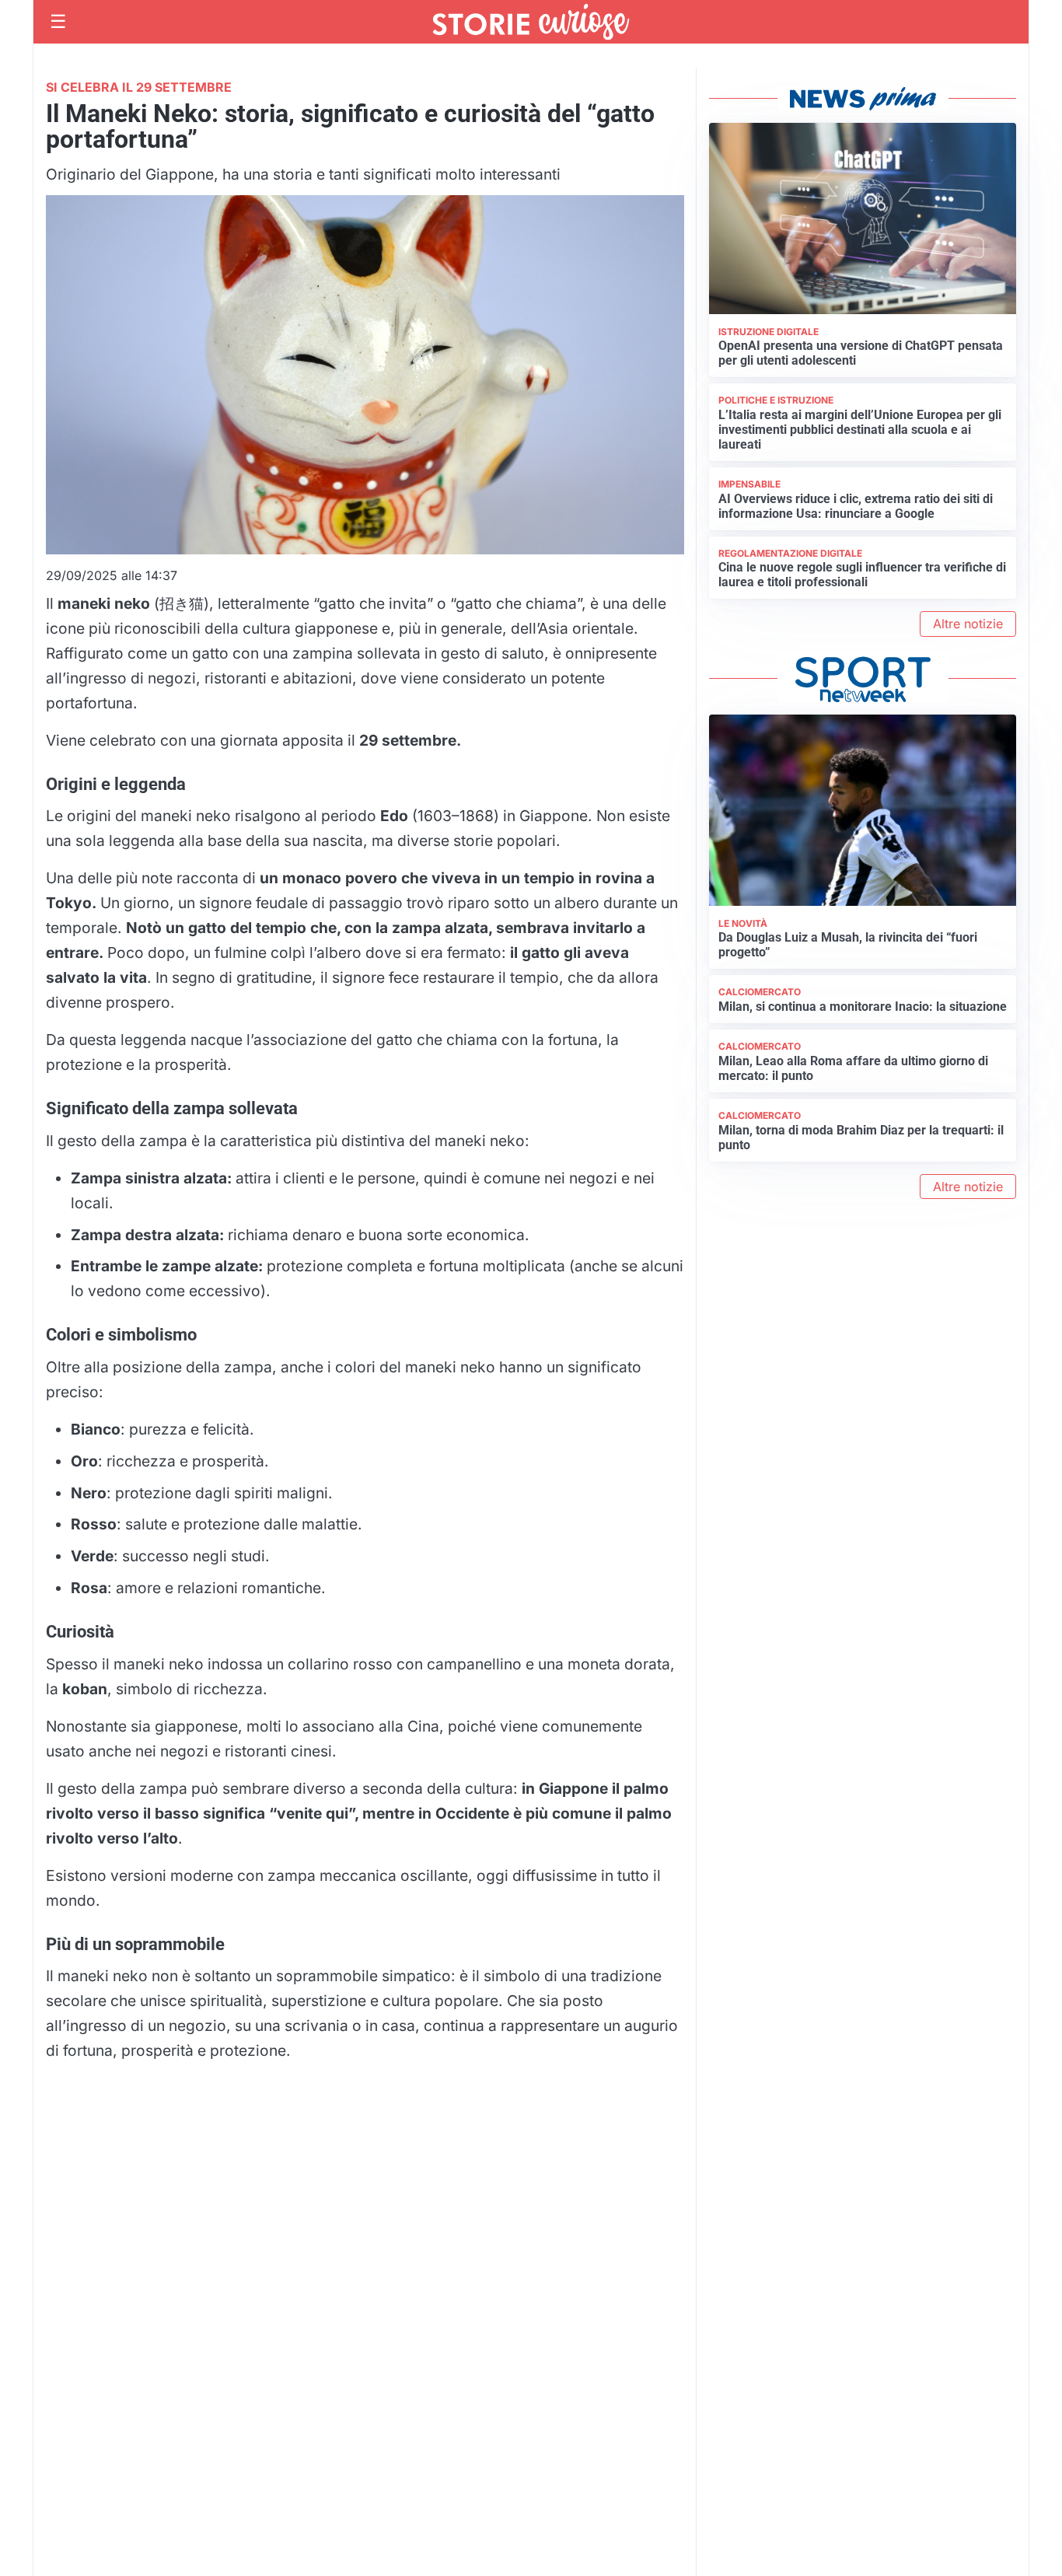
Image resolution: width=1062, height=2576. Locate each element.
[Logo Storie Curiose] (531, 22)
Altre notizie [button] (968, 624)
